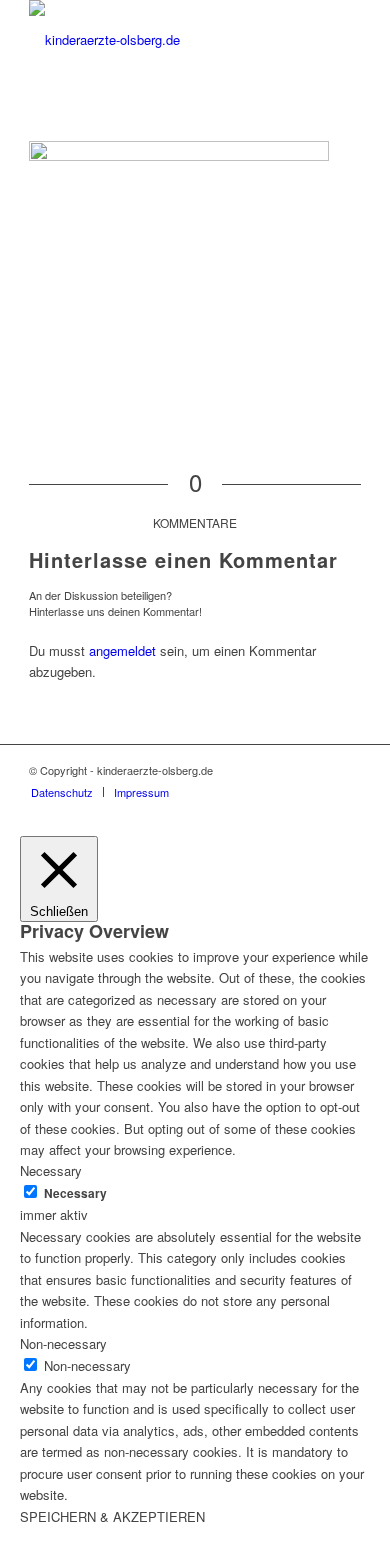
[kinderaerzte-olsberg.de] (161, 40)
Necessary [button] (51, 1170)
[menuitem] (62, 792)
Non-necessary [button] (63, 1343)
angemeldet (122, 650)
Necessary (75, 1193)
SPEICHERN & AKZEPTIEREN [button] (112, 1516)
